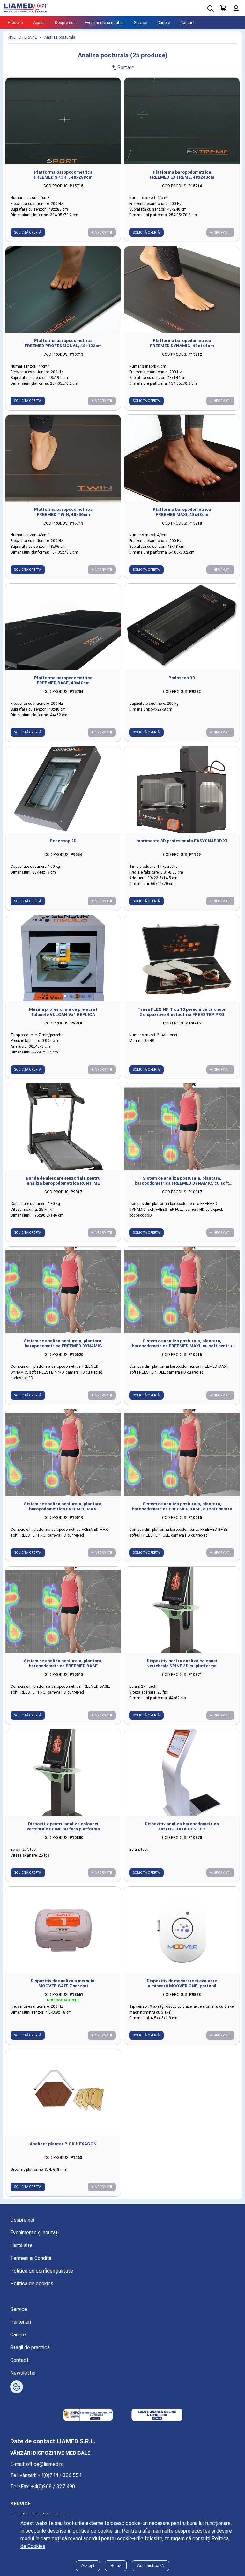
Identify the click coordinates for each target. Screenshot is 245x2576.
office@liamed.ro (45, 2464)
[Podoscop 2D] (63, 790)
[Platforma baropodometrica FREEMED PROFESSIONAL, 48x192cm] (63, 290)
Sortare (122, 67)
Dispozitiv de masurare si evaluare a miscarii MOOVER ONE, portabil (182, 1983)
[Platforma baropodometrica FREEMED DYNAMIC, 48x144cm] (182, 290)
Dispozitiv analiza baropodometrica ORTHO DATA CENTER (182, 1826)
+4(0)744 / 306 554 (59, 2475)
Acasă (39, 22)
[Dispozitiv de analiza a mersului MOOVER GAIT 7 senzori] (63, 1930)
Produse (15, 22)
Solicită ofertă (28, 232)
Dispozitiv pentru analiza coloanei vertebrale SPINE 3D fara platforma (63, 1826)
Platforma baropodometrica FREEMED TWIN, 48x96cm (63, 512)
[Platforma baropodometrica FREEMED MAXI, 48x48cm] (182, 458)
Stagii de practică (30, 2347)
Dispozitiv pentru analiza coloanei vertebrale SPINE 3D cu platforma (182, 1663)
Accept (88, 2566)
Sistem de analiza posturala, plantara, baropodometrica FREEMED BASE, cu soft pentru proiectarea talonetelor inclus (182, 1506)
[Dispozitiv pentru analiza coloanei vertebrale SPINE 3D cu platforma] (182, 1610)
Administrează (150, 2566)
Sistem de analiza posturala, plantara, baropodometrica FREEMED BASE (63, 1663)
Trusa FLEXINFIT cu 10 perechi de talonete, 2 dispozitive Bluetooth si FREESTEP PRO (182, 1012)
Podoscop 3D (182, 678)
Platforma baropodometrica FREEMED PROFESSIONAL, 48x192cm (63, 343)
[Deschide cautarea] (211, 9)
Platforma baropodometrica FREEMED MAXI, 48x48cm (182, 512)
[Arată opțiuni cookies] (17, 2387)
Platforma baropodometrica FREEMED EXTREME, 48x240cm (182, 175)
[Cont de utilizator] (236, 8)
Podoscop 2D (63, 841)
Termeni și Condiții (31, 2258)
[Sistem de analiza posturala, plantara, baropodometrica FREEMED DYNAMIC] (63, 1290)
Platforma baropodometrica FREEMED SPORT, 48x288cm (63, 175)
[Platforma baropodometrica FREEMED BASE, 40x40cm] (63, 627)
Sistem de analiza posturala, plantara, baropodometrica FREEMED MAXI (63, 1506)
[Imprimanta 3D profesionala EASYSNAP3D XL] (182, 790)
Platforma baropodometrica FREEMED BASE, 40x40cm (63, 680)
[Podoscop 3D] (182, 627)
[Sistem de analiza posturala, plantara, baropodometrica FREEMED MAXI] (63, 1453)
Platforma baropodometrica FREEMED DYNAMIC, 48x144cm (182, 343)
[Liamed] (26, 8)
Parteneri (21, 2322)
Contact (187, 22)
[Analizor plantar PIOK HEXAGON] (63, 2093)
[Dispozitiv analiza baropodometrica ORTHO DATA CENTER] (182, 1773)
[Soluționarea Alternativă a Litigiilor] (88, 2416)
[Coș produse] (223, 8)
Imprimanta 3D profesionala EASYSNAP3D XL (182, 841)
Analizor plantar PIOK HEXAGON (63, 2144)
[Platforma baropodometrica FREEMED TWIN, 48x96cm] (63, 458)
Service (141, 22)
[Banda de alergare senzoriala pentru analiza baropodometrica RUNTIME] (63, 1127)
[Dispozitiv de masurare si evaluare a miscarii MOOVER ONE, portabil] (182, 1930)
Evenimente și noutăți (104, 22)
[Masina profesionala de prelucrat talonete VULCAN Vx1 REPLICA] (63, 958)
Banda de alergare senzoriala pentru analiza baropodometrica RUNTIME (63, 1180)
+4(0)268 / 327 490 (53, 2487)
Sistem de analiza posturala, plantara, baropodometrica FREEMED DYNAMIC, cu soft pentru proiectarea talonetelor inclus (182, 1180)
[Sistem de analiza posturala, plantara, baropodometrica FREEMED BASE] (63, 1610)
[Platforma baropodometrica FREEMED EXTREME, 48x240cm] (182, 121)
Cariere (164, 22)
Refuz (116, 2566)
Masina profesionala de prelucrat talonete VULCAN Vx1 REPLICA (63, 1012)
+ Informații (102, 232)
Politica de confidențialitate (42, 2271)
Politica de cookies (32, 2284)
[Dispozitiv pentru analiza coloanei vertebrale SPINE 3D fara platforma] (63, 1773)
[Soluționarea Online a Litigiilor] (157, 2416)
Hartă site (21, 2245)
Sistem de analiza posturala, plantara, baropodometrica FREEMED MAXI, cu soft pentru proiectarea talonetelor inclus (182, 1343)
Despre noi (65, 22)
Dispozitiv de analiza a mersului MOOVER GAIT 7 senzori (63, 1983)
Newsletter (23, 2373)
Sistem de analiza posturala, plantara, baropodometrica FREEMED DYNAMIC (63, 1343)
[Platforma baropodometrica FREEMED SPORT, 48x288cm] (63, 121)
